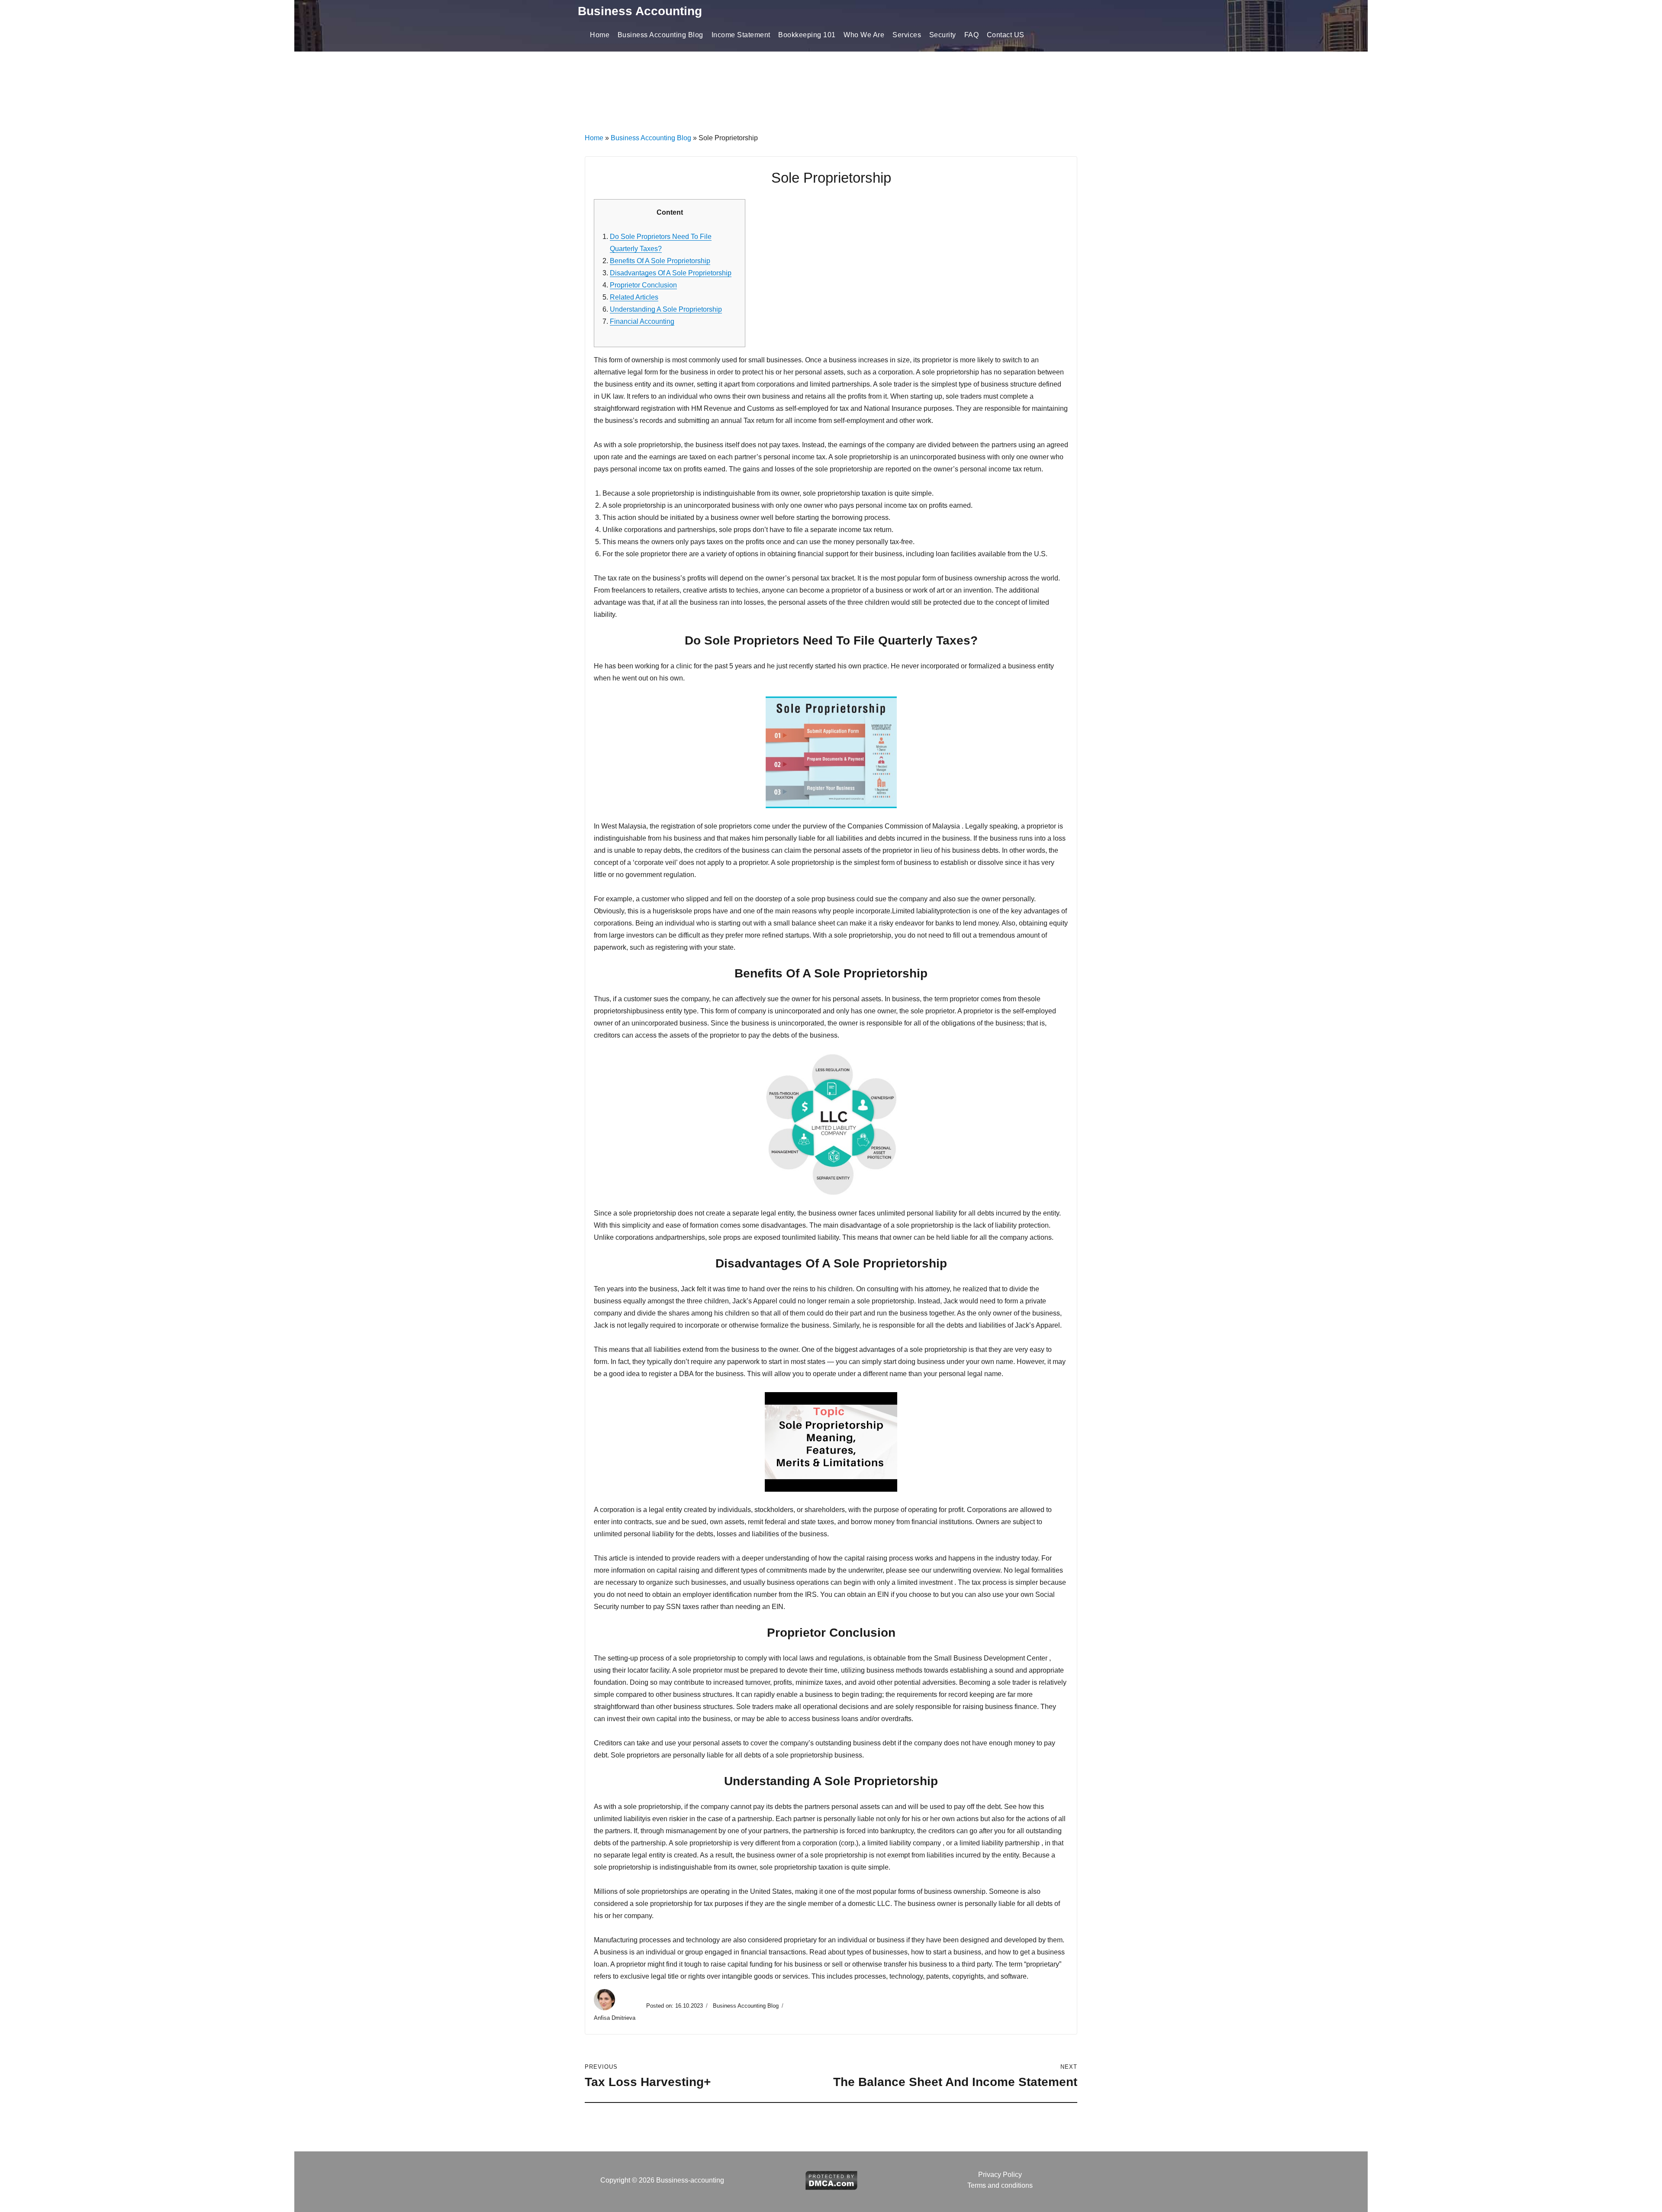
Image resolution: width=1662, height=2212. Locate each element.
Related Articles (634, 297)
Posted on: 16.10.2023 (675, 2006)
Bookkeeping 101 (807, 35)
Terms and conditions (1000, 2185)
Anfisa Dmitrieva (615, 2018)
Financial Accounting (642, 321)
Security (943, 35)
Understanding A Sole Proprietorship (666, 309)
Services (907, 35)
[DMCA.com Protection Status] (831, 2180)
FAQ (972, 35)
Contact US (1006, 35)
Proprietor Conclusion (643, 285)
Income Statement (741, 35)
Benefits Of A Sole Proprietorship (660, 261)
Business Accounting (640, 11)
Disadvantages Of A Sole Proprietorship (671, 273)
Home (600, 35)
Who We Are (864, 35)
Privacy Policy (1000, 2175)
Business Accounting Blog (660, 35)
